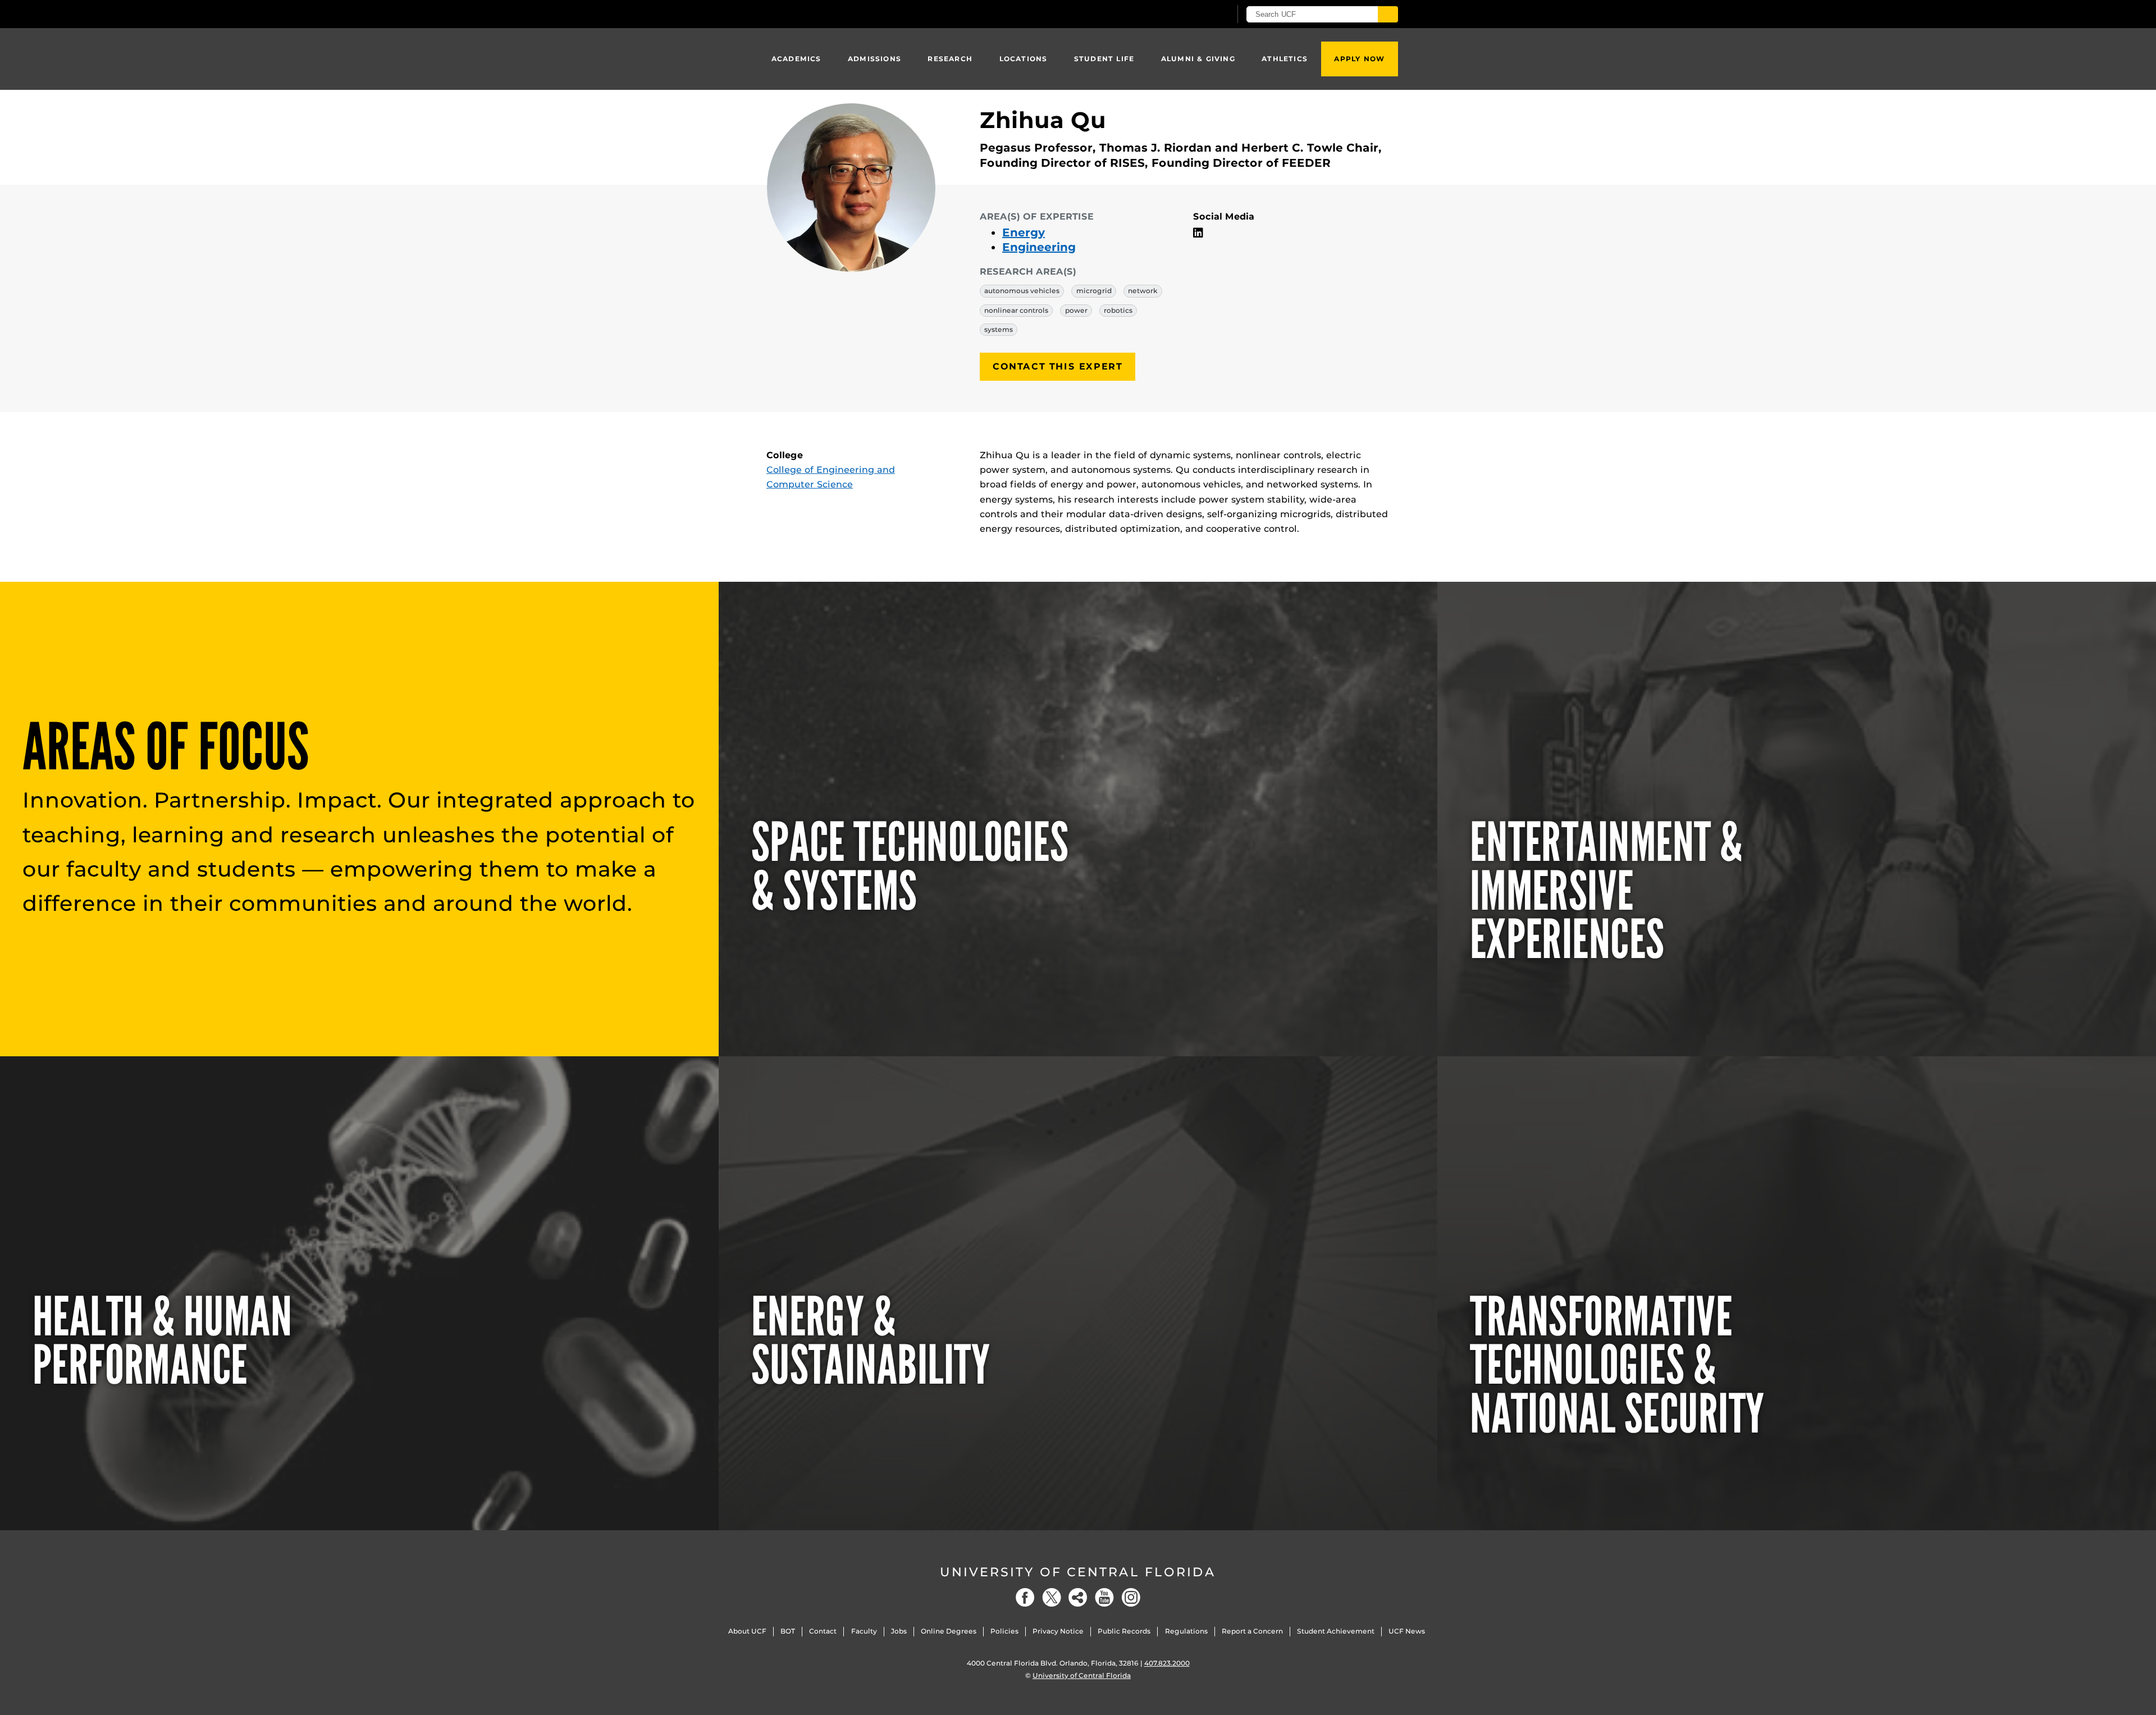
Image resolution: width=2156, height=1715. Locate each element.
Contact (823, 1631)
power (1076, 310)
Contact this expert (1058, 366)
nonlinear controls (1016, 310)
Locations (1024, 59)
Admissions (874, 59)
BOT (788, 1631)
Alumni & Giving (1198, 59)
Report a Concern (1252, 1631)
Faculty (864, 1631)
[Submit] (1388, 14)
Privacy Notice (1058, 1631)
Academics (796, 59)
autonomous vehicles (1022, 291)
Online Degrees (949, 1631)
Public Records (1124, 1631)
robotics (1118, 310)
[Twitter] (1052, 1597)
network (1143, 291)
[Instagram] (1131, 1597)
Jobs (899, 1631)
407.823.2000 (1167, 1663)
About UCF (747, 1631)
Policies (1004, 1631)
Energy (1024, 232)
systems (999, 329)
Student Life (1104, 59)
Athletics (1285, 59)
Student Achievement (1336, 1631)
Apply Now (1359, 59)
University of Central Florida (1078, 1572)
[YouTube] (1104, 1597)
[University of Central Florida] (848, 14)
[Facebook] (1025, 1597)
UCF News (1407, 1631)
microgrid (1094, 291)
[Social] (1078, 1597)
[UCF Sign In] (1195, 15)
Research (950, 59)
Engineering (1039, 247)
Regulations (1186, 1631)
